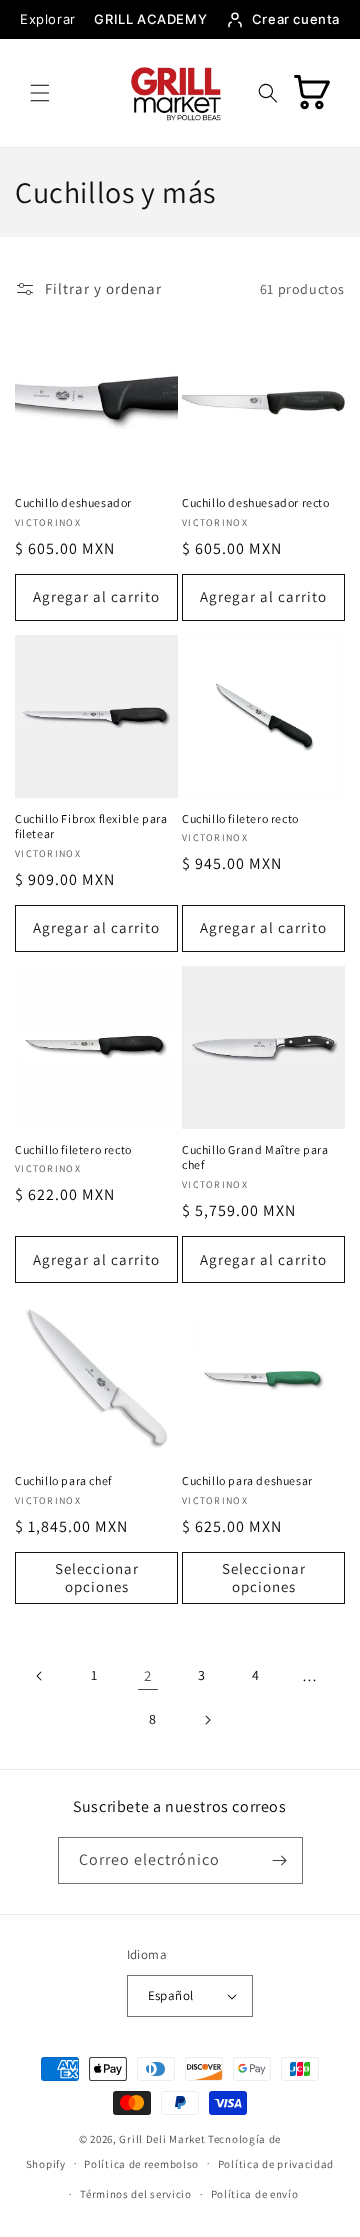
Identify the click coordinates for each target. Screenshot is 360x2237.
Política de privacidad (276, 2164)
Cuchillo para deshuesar (247, 1480)
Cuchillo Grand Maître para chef (255, 1157)
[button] (40, 93)
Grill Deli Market (162, 2139)
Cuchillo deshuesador (73, 502)
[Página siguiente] (207, 1720)
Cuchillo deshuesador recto (256, 502)
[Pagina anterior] (40, 1676)
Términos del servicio (136, 2194)
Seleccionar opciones (97, 1577)
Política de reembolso (141, 2164)
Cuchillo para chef (63, 1480)
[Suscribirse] (280, 1860)
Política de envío (255, 2194)
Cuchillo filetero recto (240, 818)
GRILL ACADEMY (150, 19)
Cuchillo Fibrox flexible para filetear (91, 826)
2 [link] (148, 1675)
